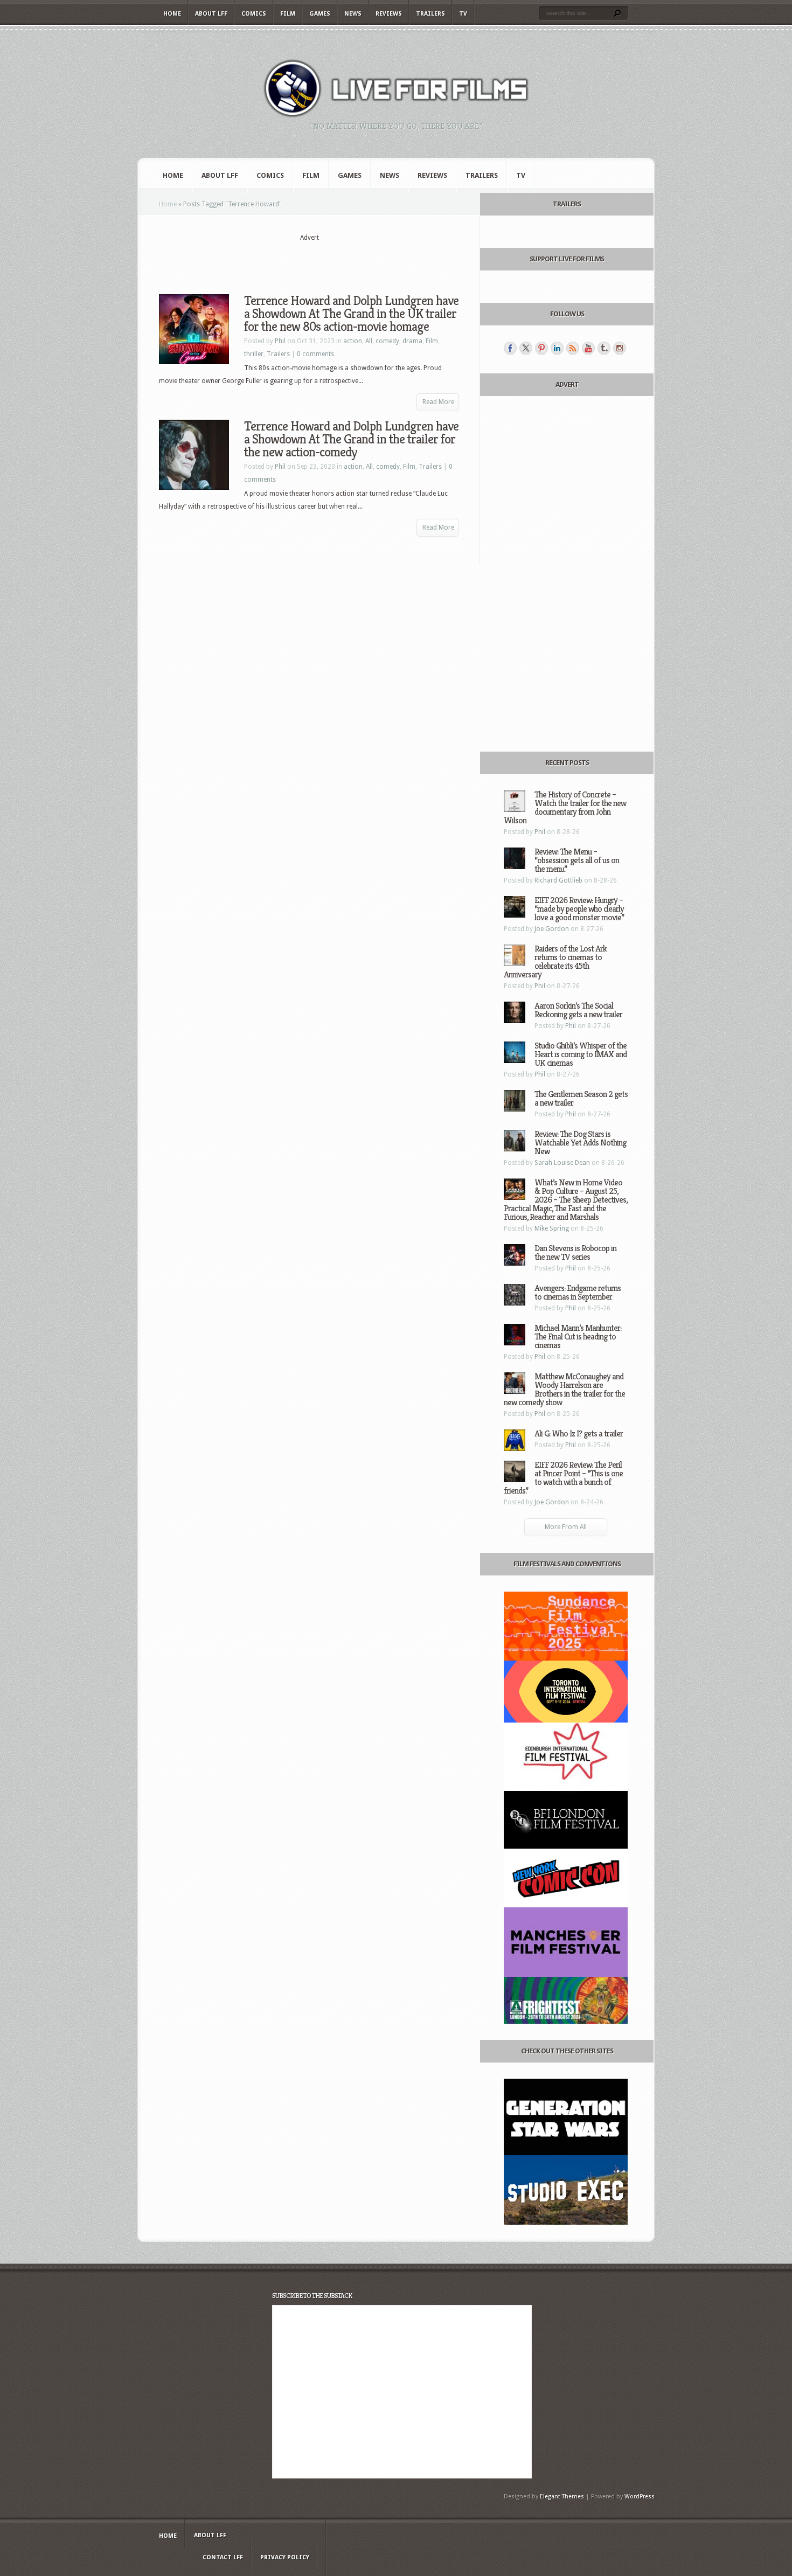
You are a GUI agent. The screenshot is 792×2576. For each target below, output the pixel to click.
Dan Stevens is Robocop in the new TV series (575, 1252)
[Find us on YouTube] (588, 348)
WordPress (640, 2497)
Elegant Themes (562, 2497)
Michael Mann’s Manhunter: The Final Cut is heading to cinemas (578, 1336)
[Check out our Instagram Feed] (620, 348)
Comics (254, 14)
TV (463, 14)
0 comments (315, 354)
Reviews (389, 14)
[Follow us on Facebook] (510, 348)
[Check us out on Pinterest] (541, 348)
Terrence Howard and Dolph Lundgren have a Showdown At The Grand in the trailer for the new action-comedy (351, 439)
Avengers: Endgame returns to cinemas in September (578, 1292)
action (353, 341)
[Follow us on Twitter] (526, 348)
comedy (387, 341)
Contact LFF (223, 2557)
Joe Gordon (552, 929)
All (369, 341)
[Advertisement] (309, 259)
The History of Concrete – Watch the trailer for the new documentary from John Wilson (565, 807)
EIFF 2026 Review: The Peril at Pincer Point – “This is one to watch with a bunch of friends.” (563, 1478)
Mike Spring (552, 1228)
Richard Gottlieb (558, 880)
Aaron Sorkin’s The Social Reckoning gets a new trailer (578, 1010)
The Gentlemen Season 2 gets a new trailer (581, 1098)
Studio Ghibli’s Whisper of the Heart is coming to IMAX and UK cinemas (581, 1054)
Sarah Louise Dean (562, 1163)
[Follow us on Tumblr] (604, 348)
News (353, 14)
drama (412, 341)
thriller (254, 354)
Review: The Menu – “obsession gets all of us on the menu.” (577, 860)
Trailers (430, 14)
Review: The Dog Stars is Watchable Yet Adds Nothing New (580, 1143)
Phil (280, 341)
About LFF (211, 14)
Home (172, 14)
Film (288, 14)
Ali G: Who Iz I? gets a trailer (579, 1433)
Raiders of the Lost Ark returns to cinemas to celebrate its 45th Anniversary (555, 961)
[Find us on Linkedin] (557, 348)
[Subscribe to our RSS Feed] (573, 348)
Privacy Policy (285, 2557)
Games (320, 14)
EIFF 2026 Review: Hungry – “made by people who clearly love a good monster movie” (579, 909)
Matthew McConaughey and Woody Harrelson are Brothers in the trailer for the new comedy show (564, 1389)
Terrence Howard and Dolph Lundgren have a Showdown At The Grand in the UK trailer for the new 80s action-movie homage (351, 314)
